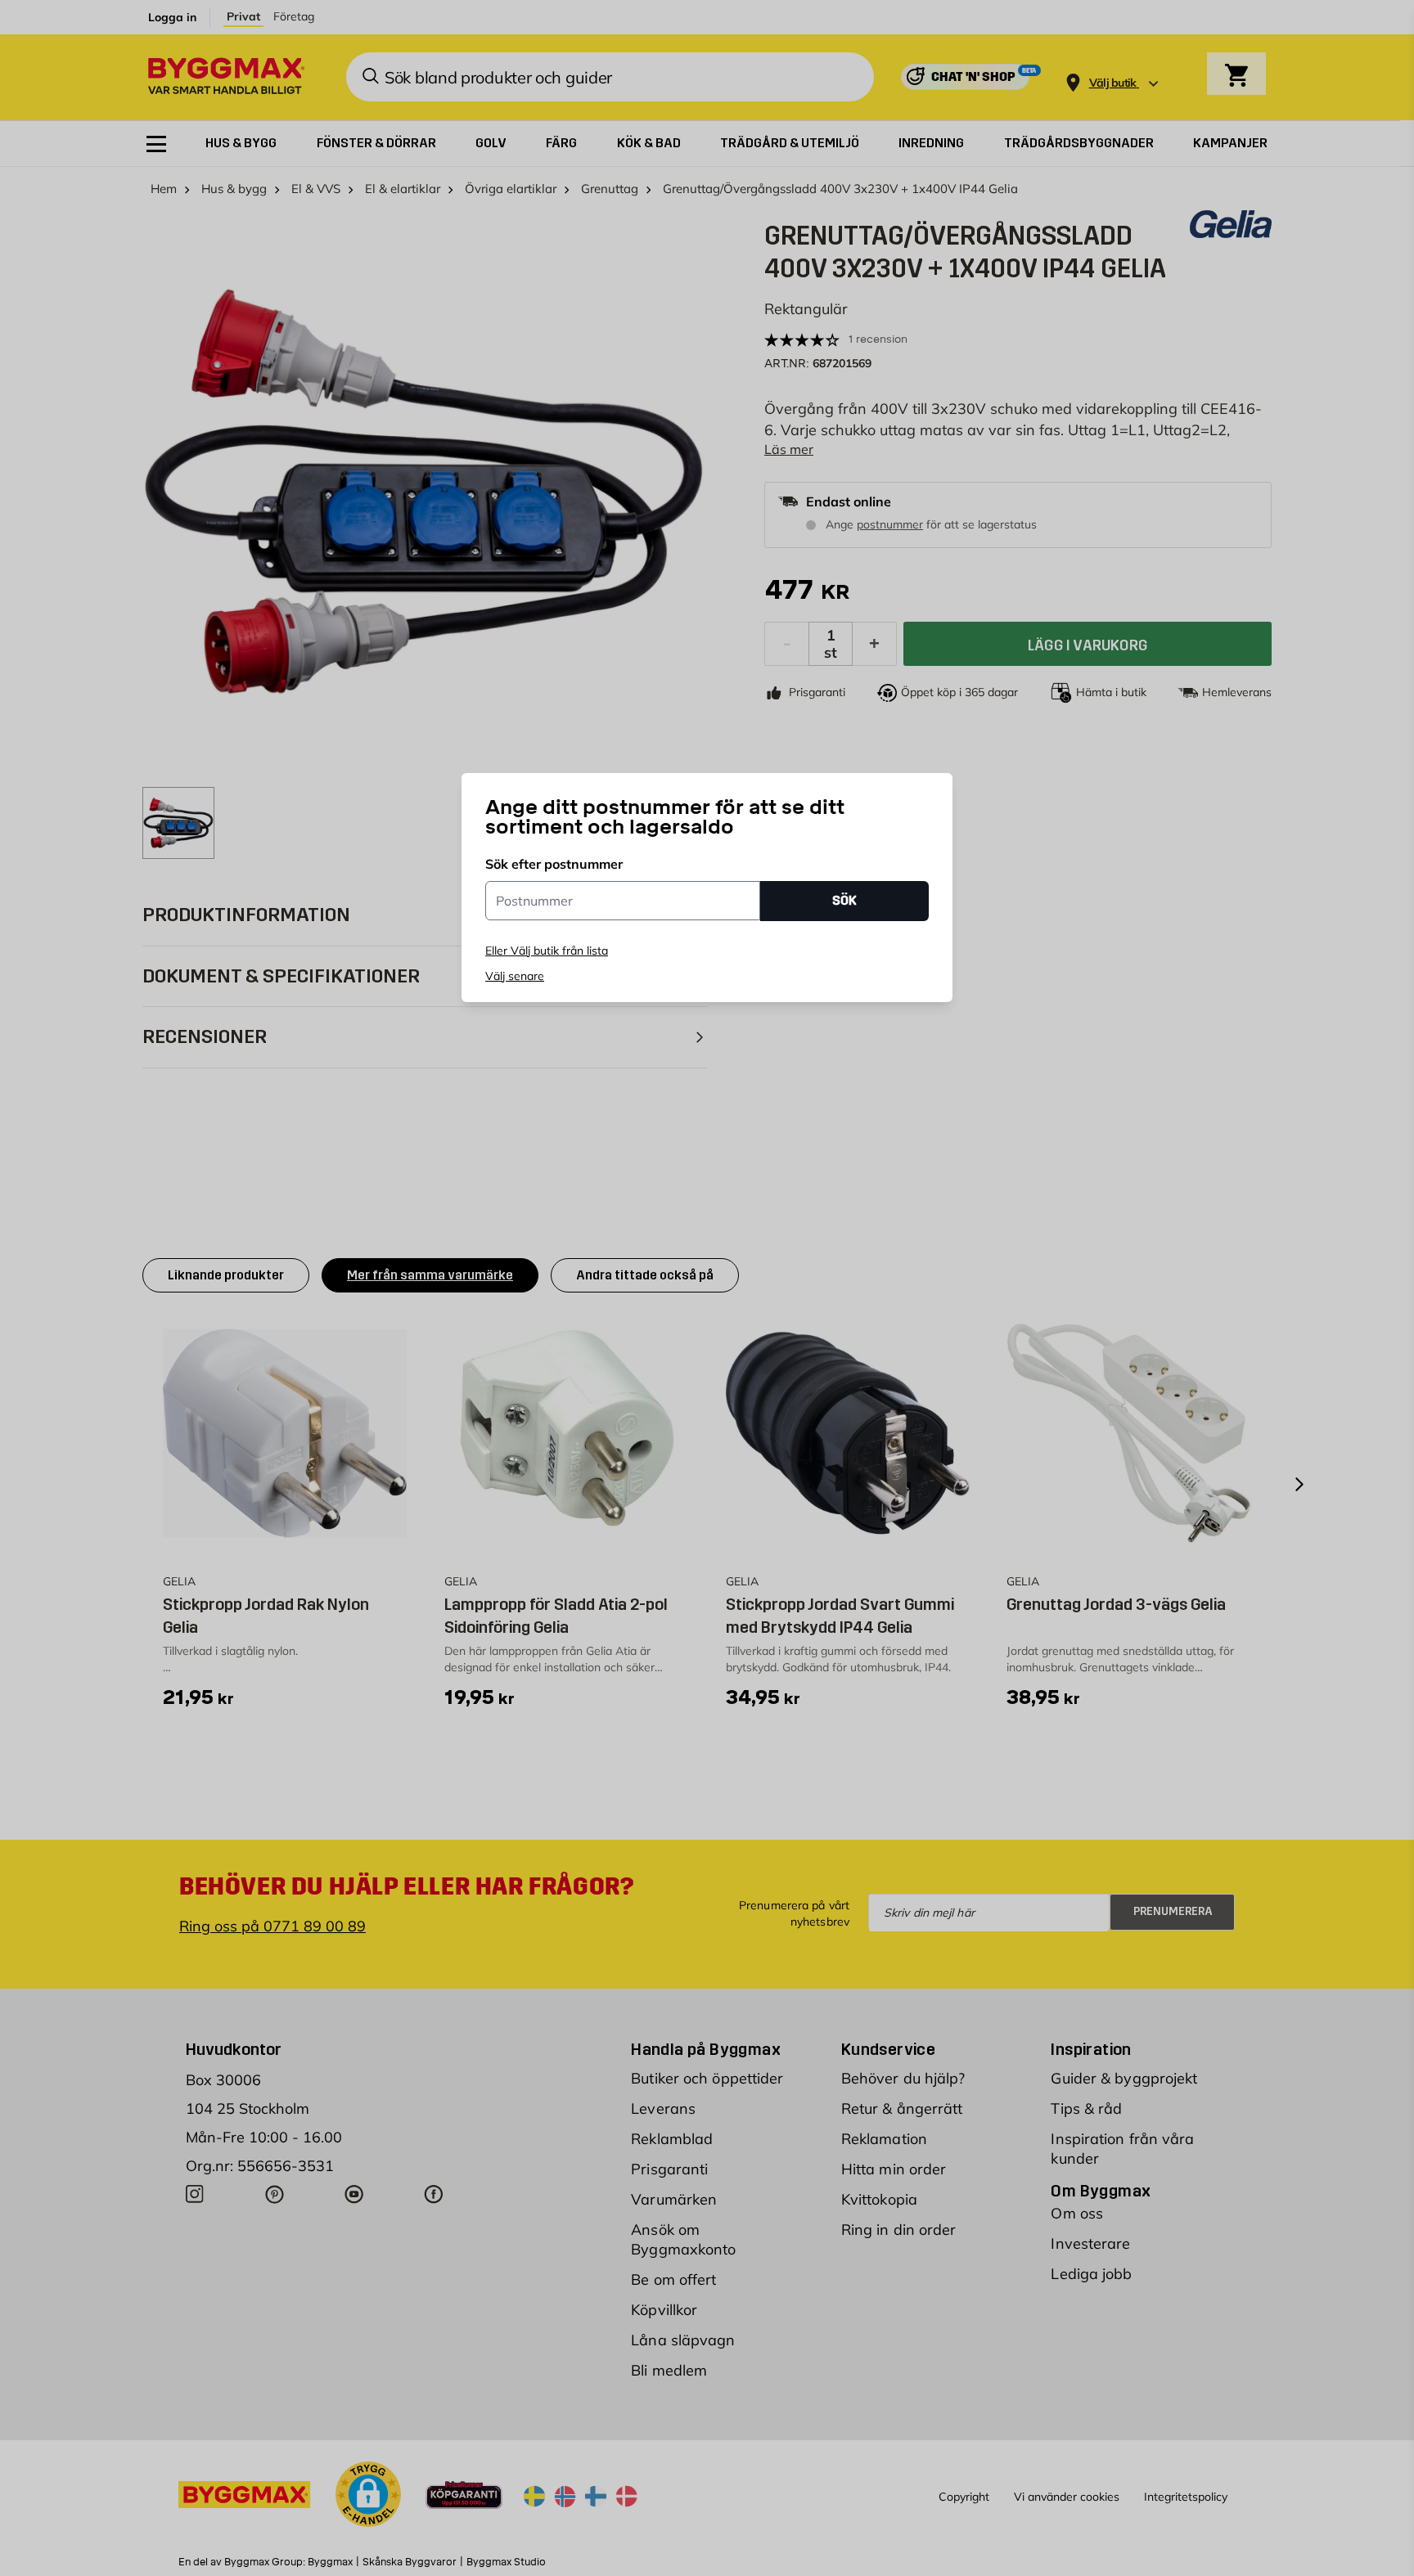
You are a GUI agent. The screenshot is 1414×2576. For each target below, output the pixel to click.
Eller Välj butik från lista (547, 951)
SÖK (844, 900)
